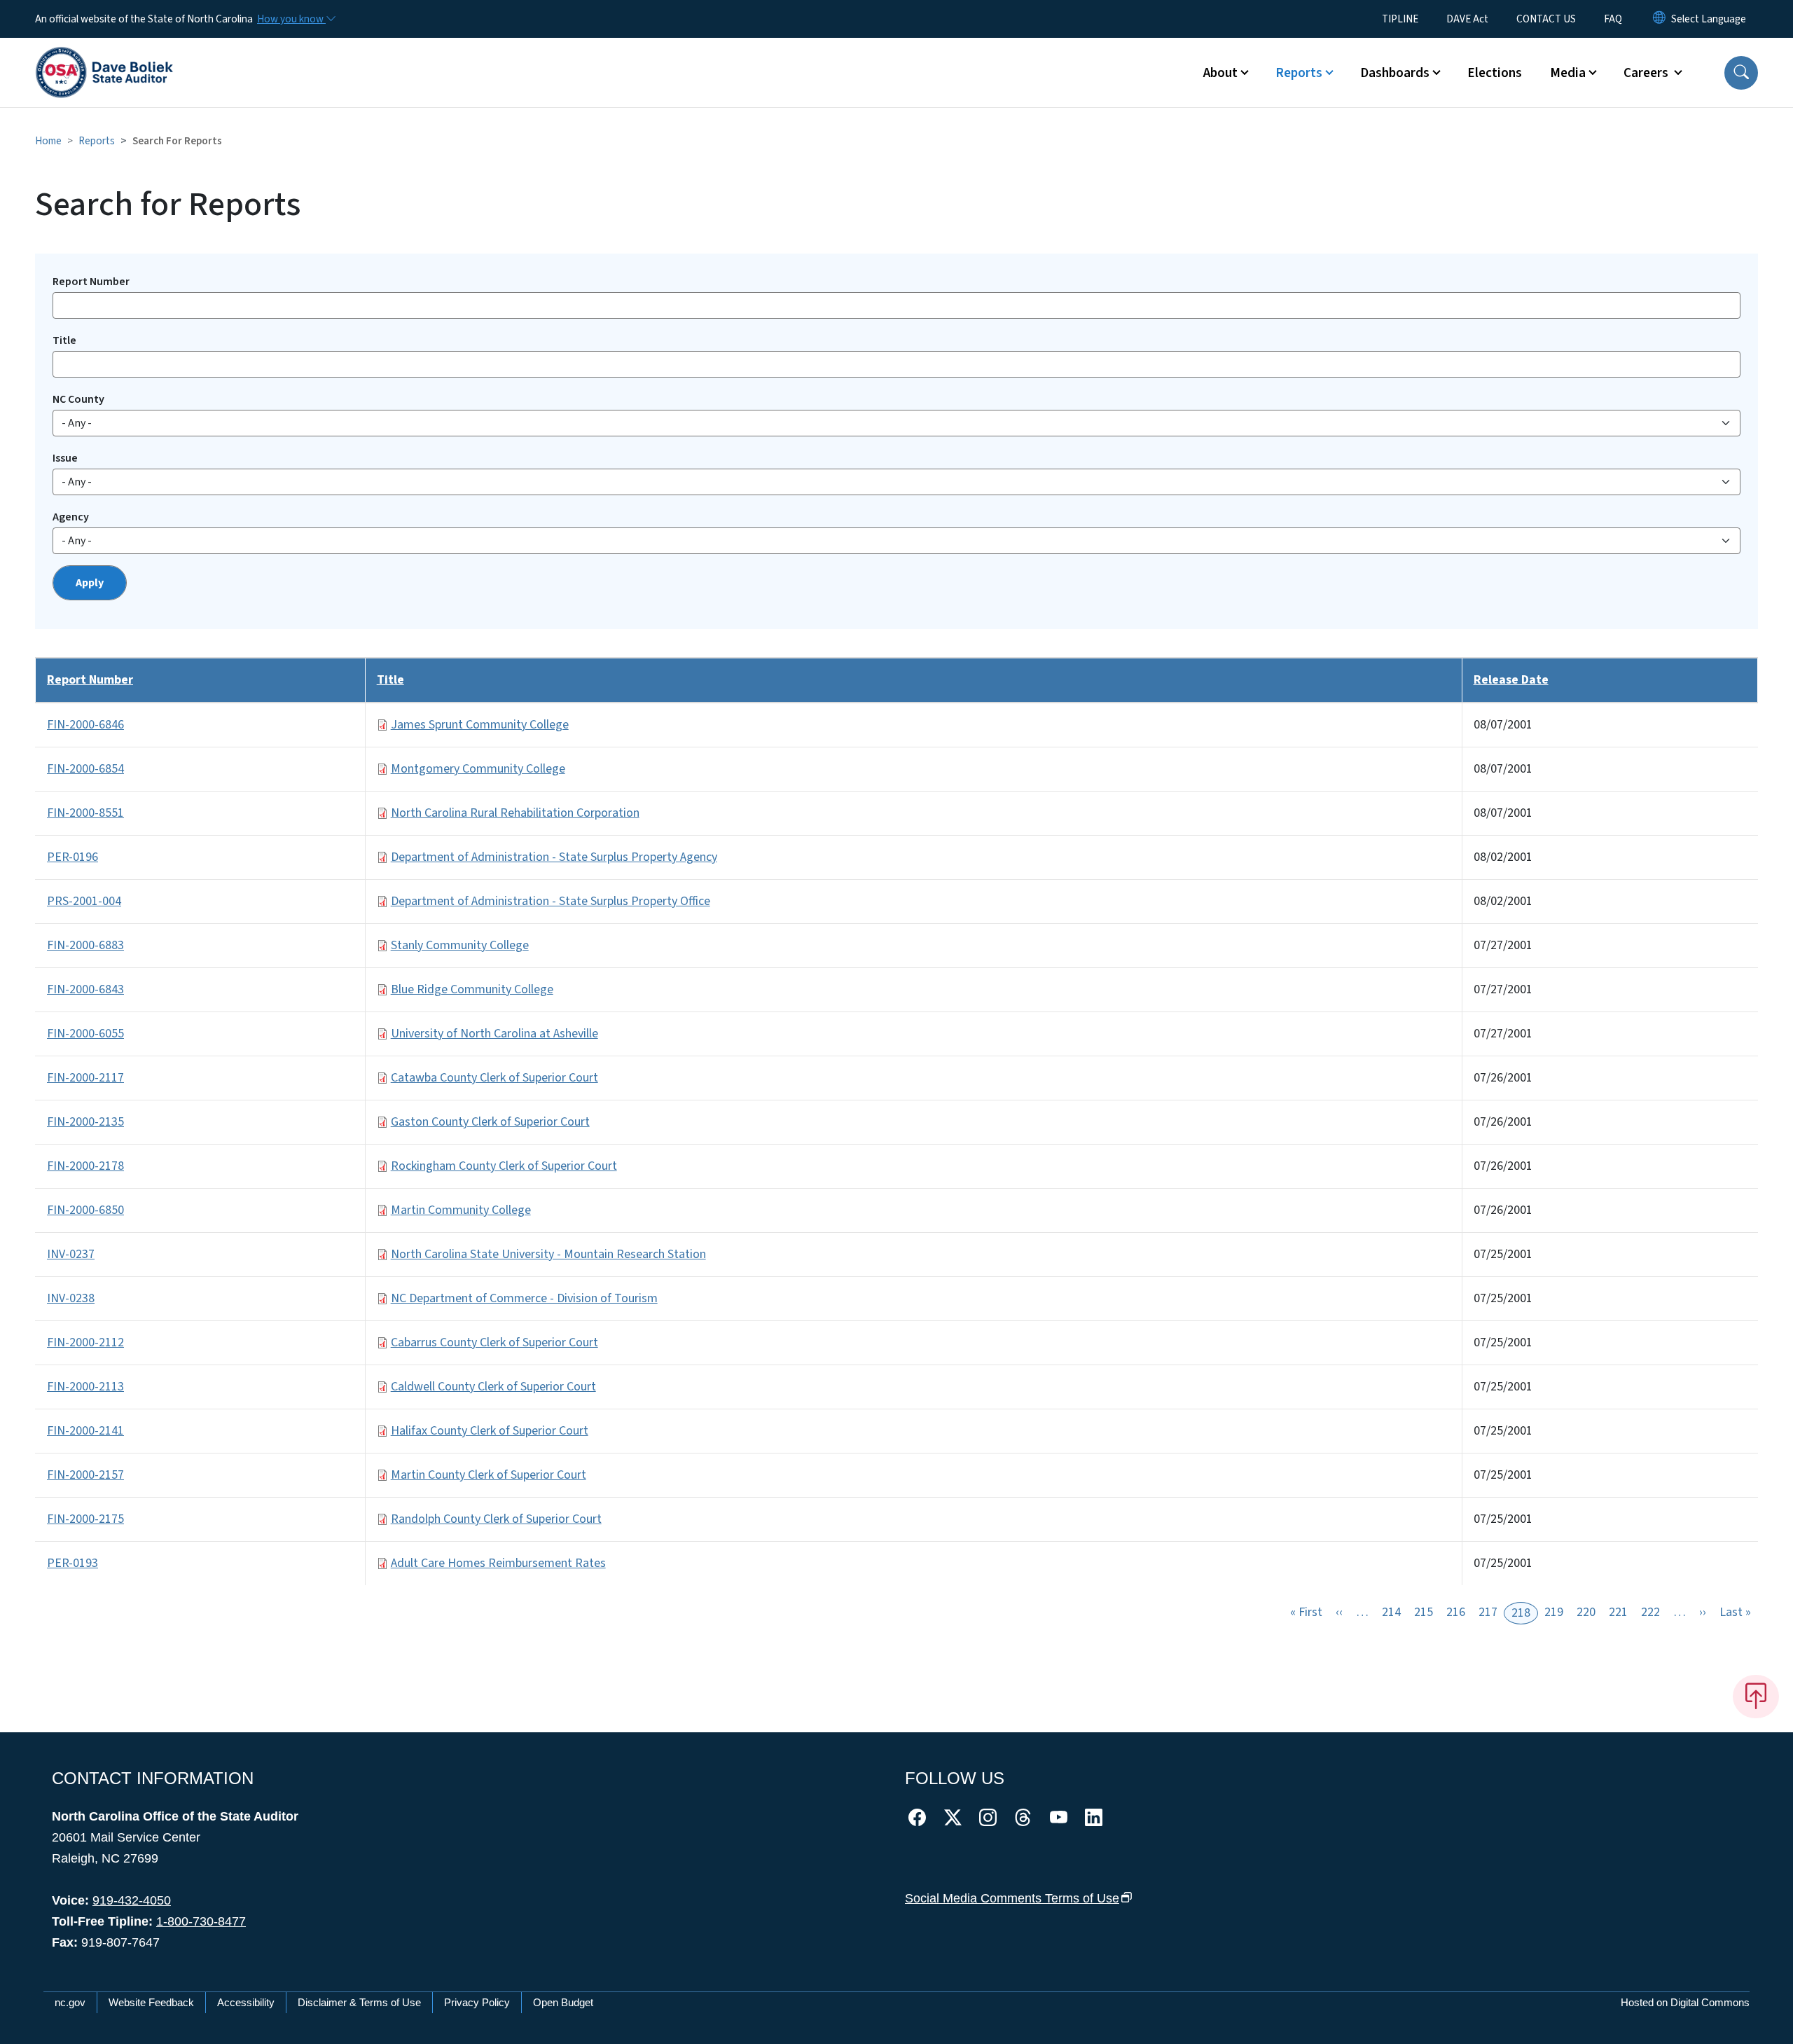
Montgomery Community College (478, 769)
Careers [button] (1647, 73)
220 (1586, 1612)
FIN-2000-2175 (85, 1519)
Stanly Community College (460, 945)
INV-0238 (71, 1298)
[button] (1741, 73)
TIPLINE (1400, 19)
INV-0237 (71, 1254)
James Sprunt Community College (480, 725)
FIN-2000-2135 (85, 1122)
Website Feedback (151, 2002)
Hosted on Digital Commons (1685, 2002)
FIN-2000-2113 (85, 1387)
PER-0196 (72, 857)
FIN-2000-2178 (85, 1166)
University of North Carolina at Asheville (494, 1034)
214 (1391, 1612)
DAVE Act (1467, 19)
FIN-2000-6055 (85, 1034)
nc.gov (70, 2002)
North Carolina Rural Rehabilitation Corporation (515, 813)
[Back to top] (1756, 1697)
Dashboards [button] (1395, 73)
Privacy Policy (477, 2002)
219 (1554, 1612)
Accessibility (246, 2002)
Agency (71, 517)
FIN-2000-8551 (85, 813)
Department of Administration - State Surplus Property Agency (554, 857)
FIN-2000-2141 (85, 1431)
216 (1456, 1612)
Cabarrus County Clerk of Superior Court (494, 1342)
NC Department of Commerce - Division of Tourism (524, 1298)
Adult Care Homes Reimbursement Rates (498, 1563)
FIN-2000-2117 (85, 1078)
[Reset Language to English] (1659, 19)
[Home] (104, 57)
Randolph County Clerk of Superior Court (496, 1519)
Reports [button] (1299, 73)
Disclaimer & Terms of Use (359, 2002)
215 (1424, 1612)
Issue (65, 458)
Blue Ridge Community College (472, 989)
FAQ (1613, 19)
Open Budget (563, 2002)
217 (1488, 1612)
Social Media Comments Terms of (1012, 1898)
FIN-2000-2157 (85, 1475)
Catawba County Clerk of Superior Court (494, 1078)
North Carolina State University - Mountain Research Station (548, 1254)
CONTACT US (1546, 19)
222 (1650, 1612)
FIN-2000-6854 (85, 769)
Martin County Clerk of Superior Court (489, 1475)
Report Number (91, 282)
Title (64, 340)
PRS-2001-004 (84, 901)
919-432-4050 (132, 1900)
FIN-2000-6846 (85, 725)
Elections (1495, 73)
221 (1618, 1612)
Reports (97, 141)
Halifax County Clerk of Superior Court (490, 1431)
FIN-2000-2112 (85, 1342)
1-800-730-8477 (201, 1921)
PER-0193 (72, 1563)
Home (48, 141)
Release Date (1511, 680)
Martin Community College (461, 1210)
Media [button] (1568, 73)
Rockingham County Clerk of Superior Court (504, 1166)
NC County (78, 399)
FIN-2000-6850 (85, 1210)
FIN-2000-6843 (85, 989)
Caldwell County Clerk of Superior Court (493, 1387)
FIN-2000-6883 (85, 945)
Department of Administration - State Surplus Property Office (551, 901)
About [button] (1220, 73)
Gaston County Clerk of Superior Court (490, 1122)
